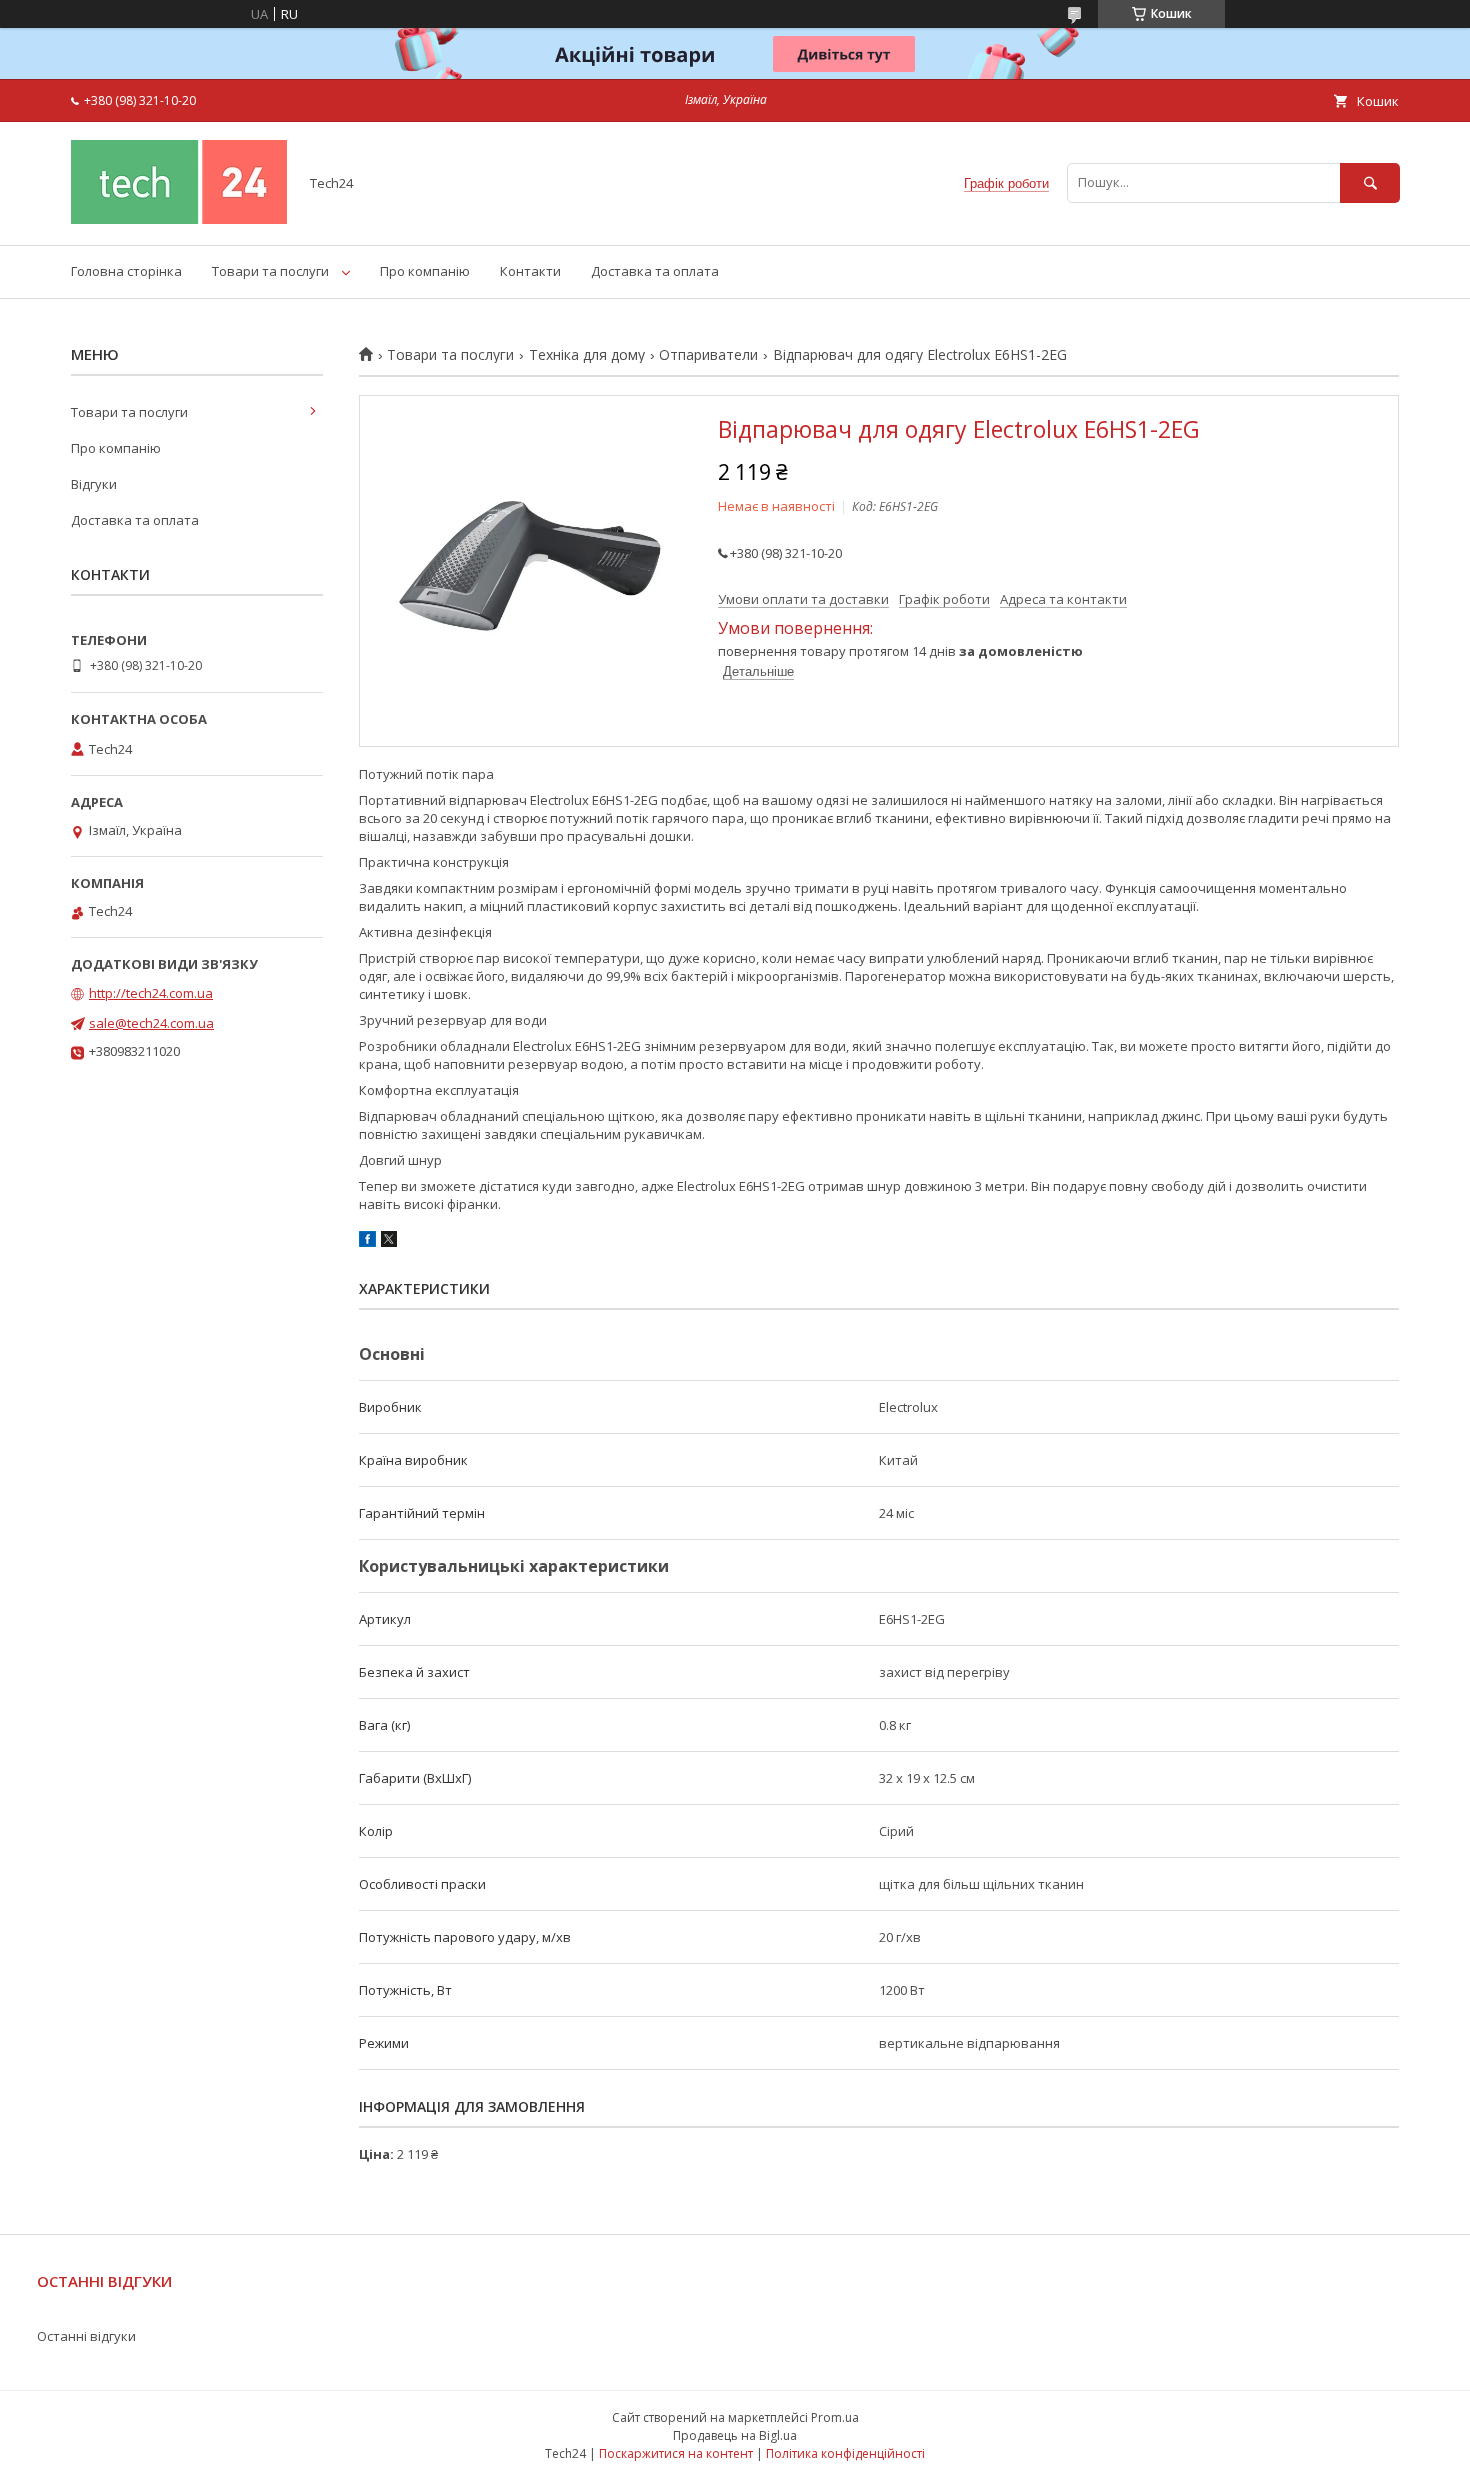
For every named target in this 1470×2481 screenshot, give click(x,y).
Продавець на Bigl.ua (735, 2435)
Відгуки (94, 484)
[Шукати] (1370, 182)
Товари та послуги (270, 271)
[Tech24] (179, 219)
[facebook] (367, 1242)
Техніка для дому (587, 355)
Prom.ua (835, 2417)
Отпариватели (708, 355)
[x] (389, 1242)
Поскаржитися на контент (676, 2453)
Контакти (530, 271)
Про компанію (425, 271)
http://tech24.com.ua (151, 993)
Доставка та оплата (655, 271)
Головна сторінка (126, 271)
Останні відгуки (86, 2336)
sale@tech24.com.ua (151, 1023)
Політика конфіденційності (845, 2453)
